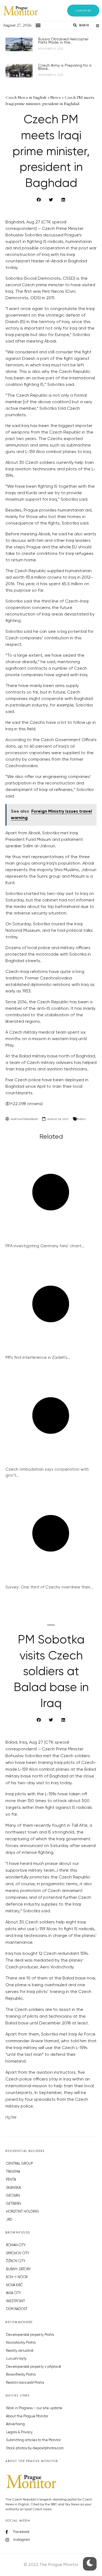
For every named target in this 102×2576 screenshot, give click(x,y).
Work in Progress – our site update (34, 2408)
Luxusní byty (16, 2359)
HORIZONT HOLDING (22, 2212)
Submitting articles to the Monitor (33, 2440)
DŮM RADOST (17, 2309)
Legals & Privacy (19, 2432)
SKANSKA (13, 2188)
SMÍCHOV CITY (18, 2253)
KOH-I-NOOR (17, 2277)
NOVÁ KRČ (14, 2285)
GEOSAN (13, 2196)
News (82, 1119)
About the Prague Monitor (27, 2416)
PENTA (11, 2180)
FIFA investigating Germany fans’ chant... (45, 1246)
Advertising (15, 2424)
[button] (83, 11)
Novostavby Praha (21, 2343)
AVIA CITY (13, 2293)
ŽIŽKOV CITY (16, 2261)
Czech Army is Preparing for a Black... (65, 67)
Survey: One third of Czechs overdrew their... (49, 1587)
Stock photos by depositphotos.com (35, 2448)
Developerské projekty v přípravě (34, 2367)
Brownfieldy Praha (21, 2375)
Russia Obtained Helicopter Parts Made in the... (63, 41)
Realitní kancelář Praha (25, 2383)
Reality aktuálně (20, 2351)
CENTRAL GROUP (19, 2164)
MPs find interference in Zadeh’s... (38, 1358)
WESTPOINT (16, 2301)
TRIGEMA (13, 2172)
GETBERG (14, 2204)
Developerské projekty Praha (30, 2335)
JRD (9, 2220)
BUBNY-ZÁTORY (18, 2269)
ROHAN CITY (16, 2245)
